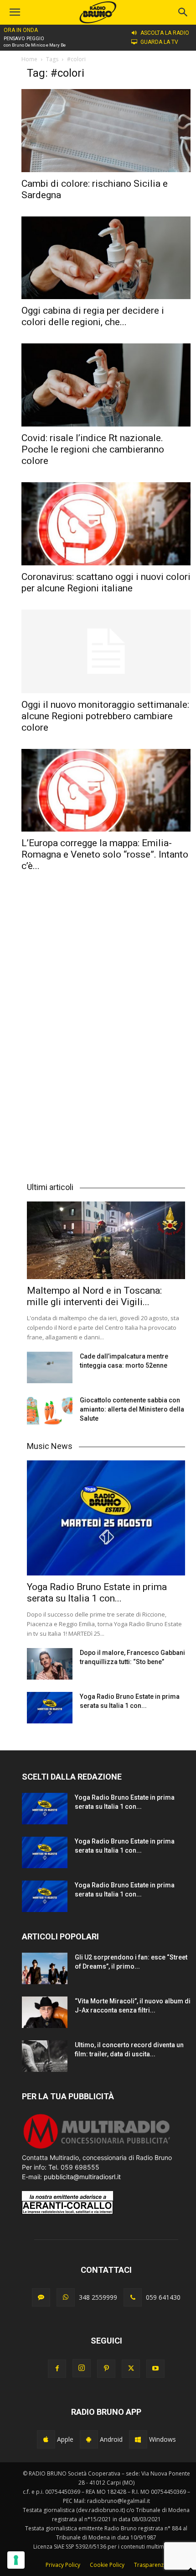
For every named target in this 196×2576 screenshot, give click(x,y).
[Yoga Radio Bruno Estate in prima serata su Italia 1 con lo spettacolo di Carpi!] (106, 1518)
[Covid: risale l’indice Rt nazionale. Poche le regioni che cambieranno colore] (106, 385)
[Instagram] (82, 2368)
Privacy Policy (63, 2565)
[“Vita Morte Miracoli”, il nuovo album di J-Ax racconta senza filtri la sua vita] (45, 2012)
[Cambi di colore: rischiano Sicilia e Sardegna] (106, 131)
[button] (183, 12)
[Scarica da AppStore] (46, 2439)
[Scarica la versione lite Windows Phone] (138, 2439)
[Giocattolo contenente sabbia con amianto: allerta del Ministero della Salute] (50, 1411)
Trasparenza (150, 2565)
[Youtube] (155, 2369)
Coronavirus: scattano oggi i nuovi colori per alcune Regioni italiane (106, 582)
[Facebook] (57, 2369)
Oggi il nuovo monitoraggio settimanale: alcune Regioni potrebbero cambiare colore (105, 716)
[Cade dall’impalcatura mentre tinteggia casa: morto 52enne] (50, 1367)
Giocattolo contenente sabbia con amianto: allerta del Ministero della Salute (132, 1409)
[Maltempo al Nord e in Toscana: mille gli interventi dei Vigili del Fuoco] (106, 1240)
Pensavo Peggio (24, 39)
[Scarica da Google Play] (89, 2439)
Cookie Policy (107, 2565)
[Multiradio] (97, 2148)
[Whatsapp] (66, 2297)
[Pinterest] (106, 2369)
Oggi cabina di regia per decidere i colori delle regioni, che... (93, 316)
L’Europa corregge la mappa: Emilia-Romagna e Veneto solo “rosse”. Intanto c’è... (105, 854)
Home (29, 59)
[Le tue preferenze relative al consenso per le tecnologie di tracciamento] (16, 2560)
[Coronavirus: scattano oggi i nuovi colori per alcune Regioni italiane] (106, 524)
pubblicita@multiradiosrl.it (82, 2177)
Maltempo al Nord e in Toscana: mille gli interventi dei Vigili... (94, 1296)
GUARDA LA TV (159, 42)
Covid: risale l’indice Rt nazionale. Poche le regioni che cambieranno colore (93, 449)
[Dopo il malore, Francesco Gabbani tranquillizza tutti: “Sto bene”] (50, 1664)
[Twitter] (131, 2369)
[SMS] (41, 2297)
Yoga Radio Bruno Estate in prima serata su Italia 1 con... (97, 1593)
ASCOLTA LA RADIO (165, 33)
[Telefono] (133, 2297)
